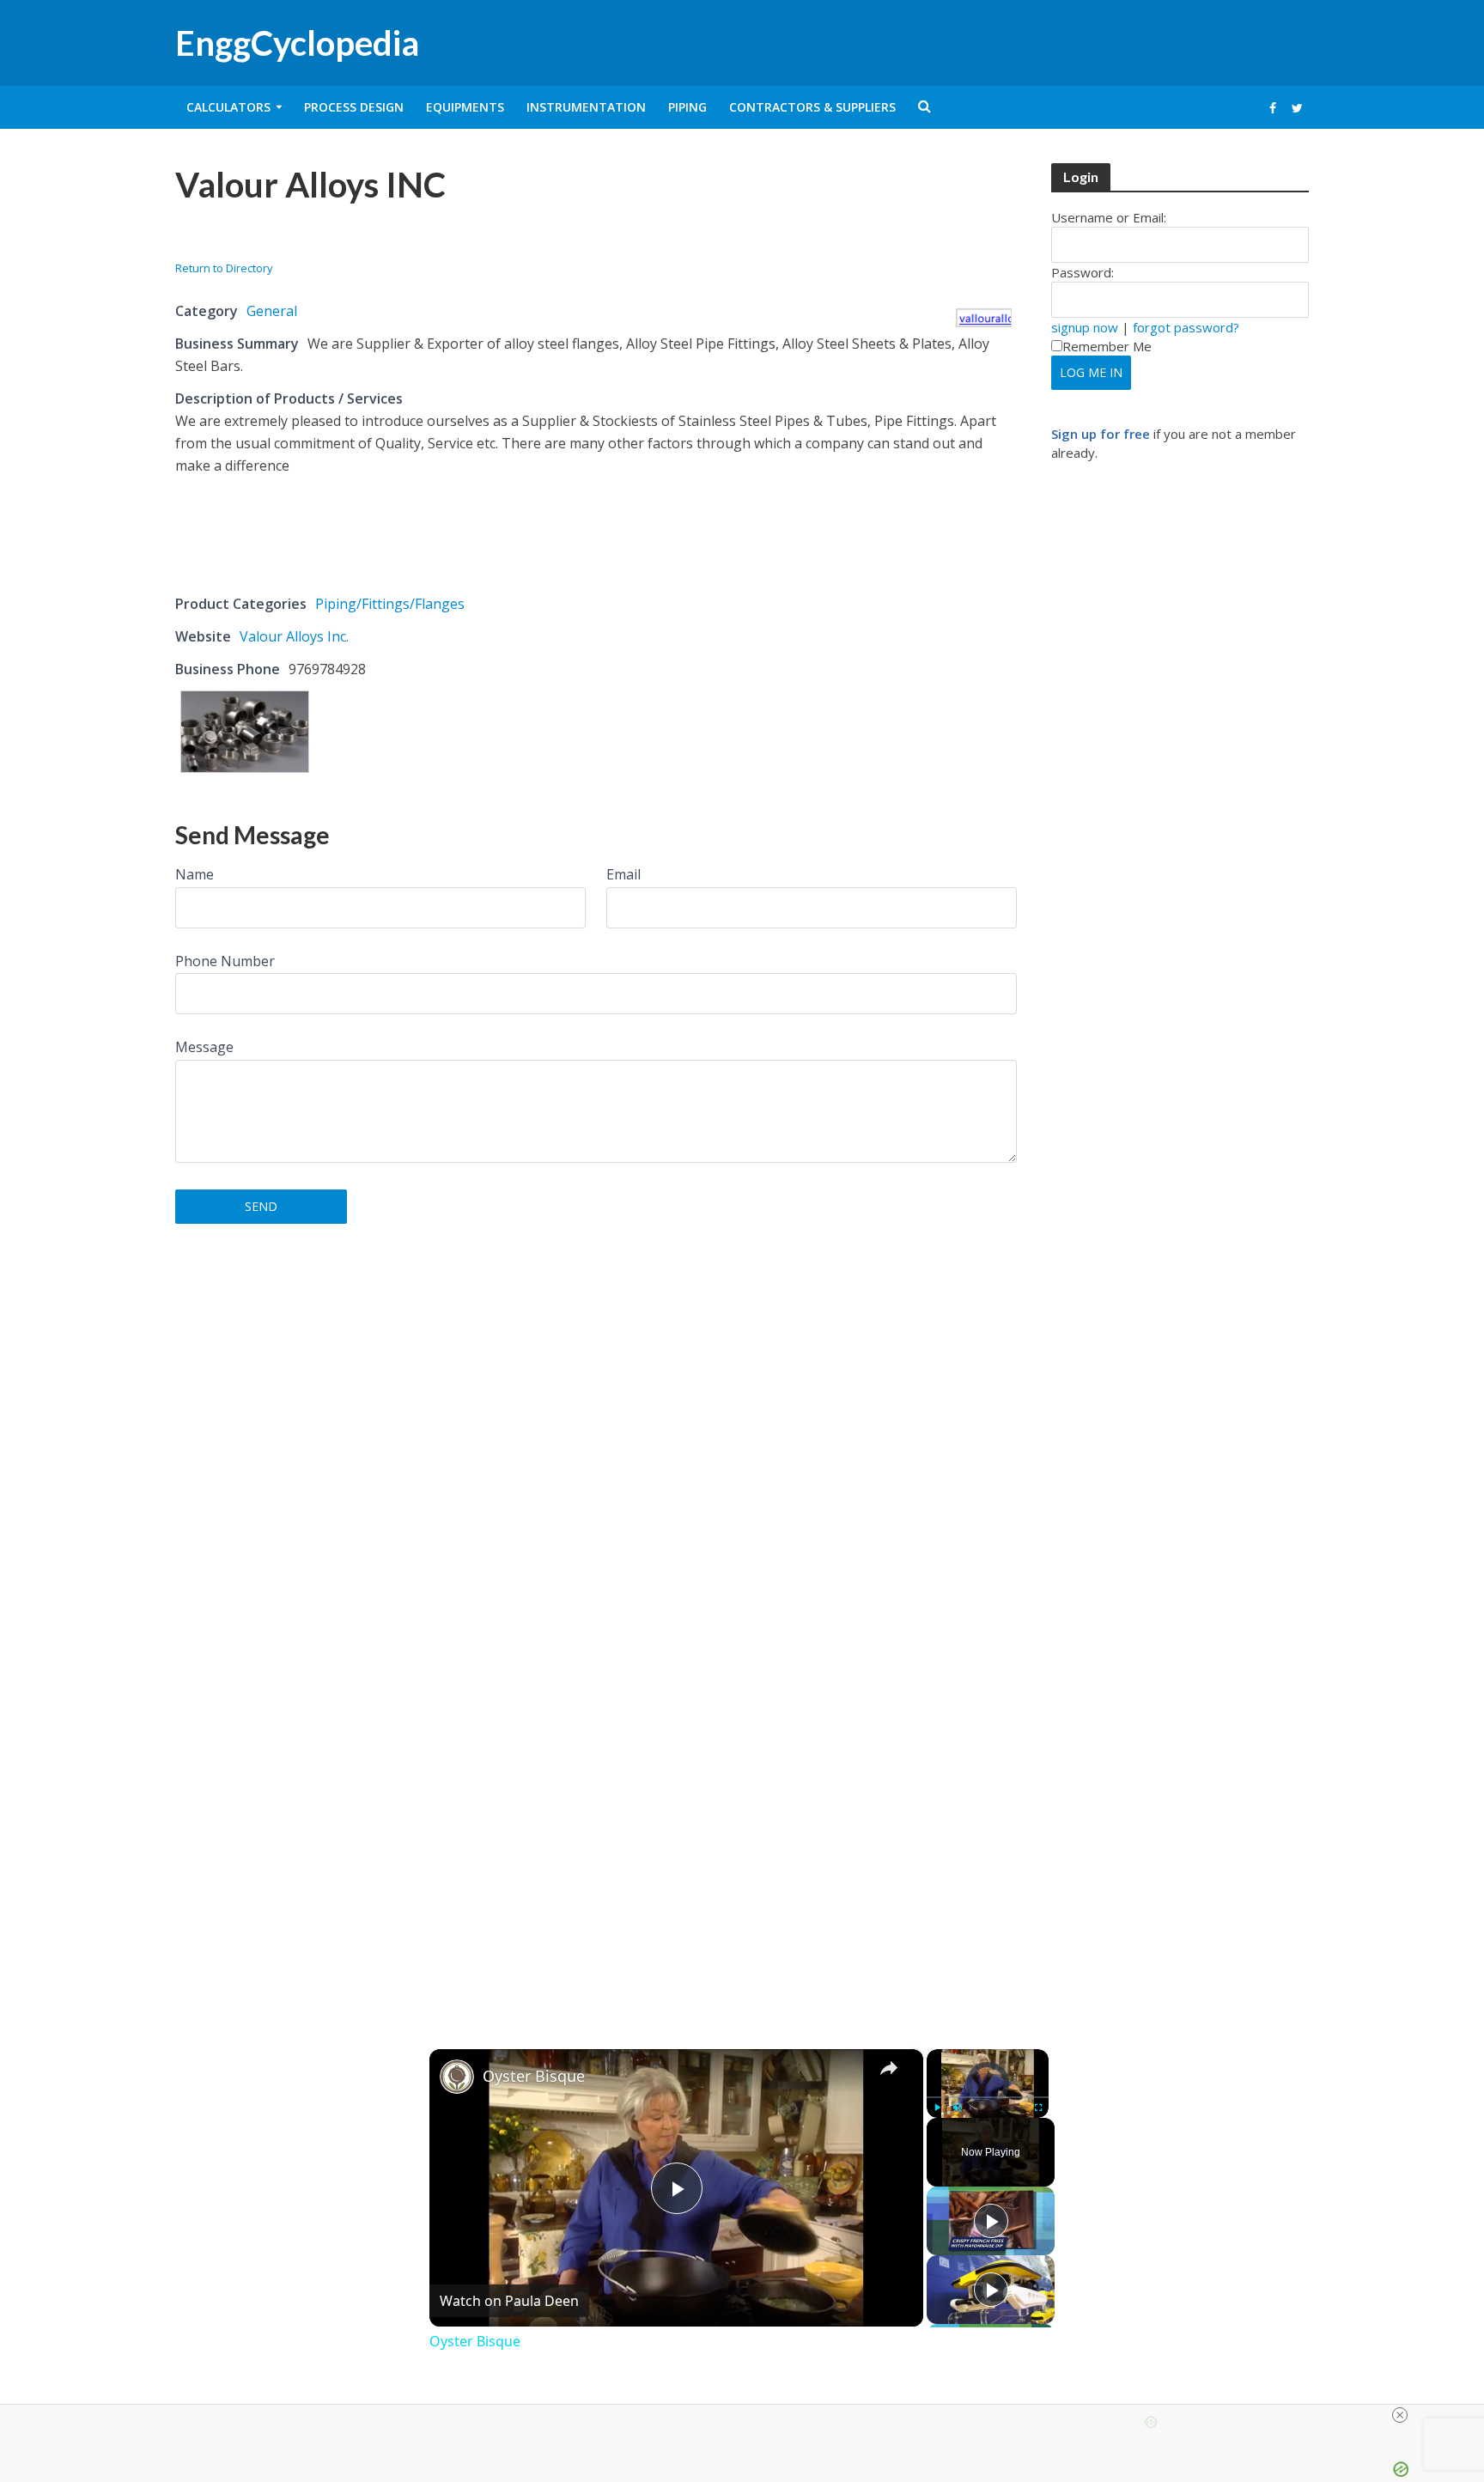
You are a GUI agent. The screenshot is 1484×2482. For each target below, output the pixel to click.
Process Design (354, 107)
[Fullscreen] (1038, 2108)
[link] (457, 2077)
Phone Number (225, 961)
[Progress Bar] (988, 2097)
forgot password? (1186, 327)
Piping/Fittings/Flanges (390, 604)
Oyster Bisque (534, 2076)
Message (204, 1047)
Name (195, 874)
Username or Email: (1109, 217)
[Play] (937, 2108)
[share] (889, 2068)
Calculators (228, 107)
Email (623, 874)
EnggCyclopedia (297, 43)
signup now (1085, 327)
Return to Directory (224, 268)
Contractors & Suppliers (812, 107)
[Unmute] (958, 2108)
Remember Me (1107, 346)
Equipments (465, 107)
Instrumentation (586, 107)
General (272, 311)
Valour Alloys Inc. (294, 636)
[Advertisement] (376, 237)
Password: (1083, 272)
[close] (1400, 2415)
